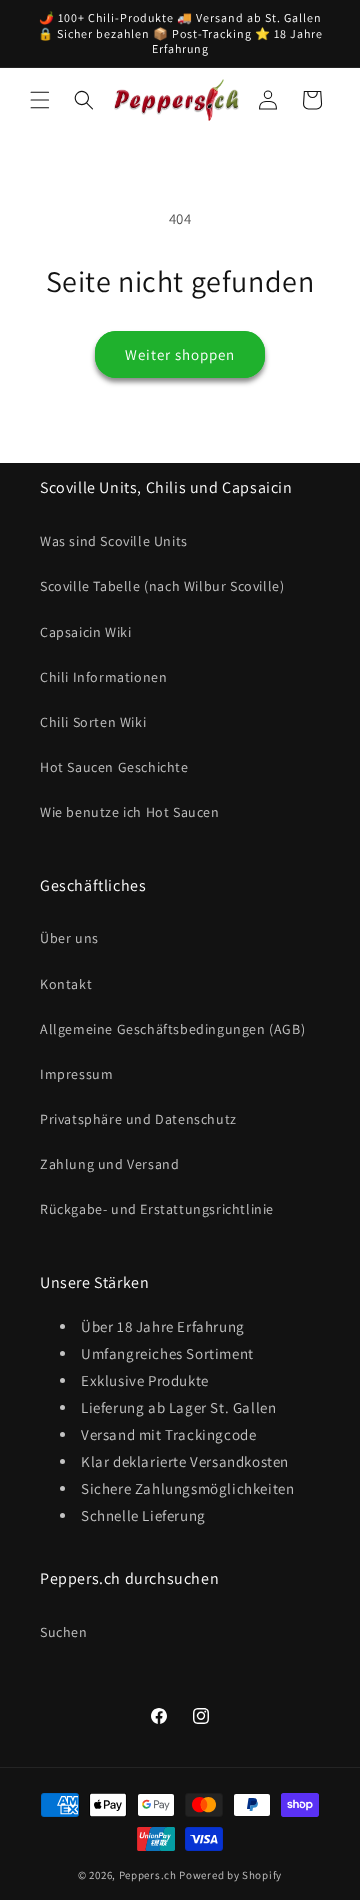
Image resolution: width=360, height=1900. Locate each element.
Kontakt (66, 984)
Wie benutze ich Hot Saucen (130, 812)
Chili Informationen (103, 677)
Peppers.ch (148, 1875)
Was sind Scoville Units (114, 541)
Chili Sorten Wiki (93, 722)
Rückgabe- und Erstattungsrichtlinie (157, 1209)
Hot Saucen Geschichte (114, 767)
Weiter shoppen (180, 354)
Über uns (69, 938)
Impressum (76, 1074)
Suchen (64, 1632)
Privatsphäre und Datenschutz (138, 1119)
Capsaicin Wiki (85, 632)
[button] (40, 100)
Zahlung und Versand (109, 1164)
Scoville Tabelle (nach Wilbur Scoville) (162, 586)
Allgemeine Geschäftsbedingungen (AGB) (172, 1029)
